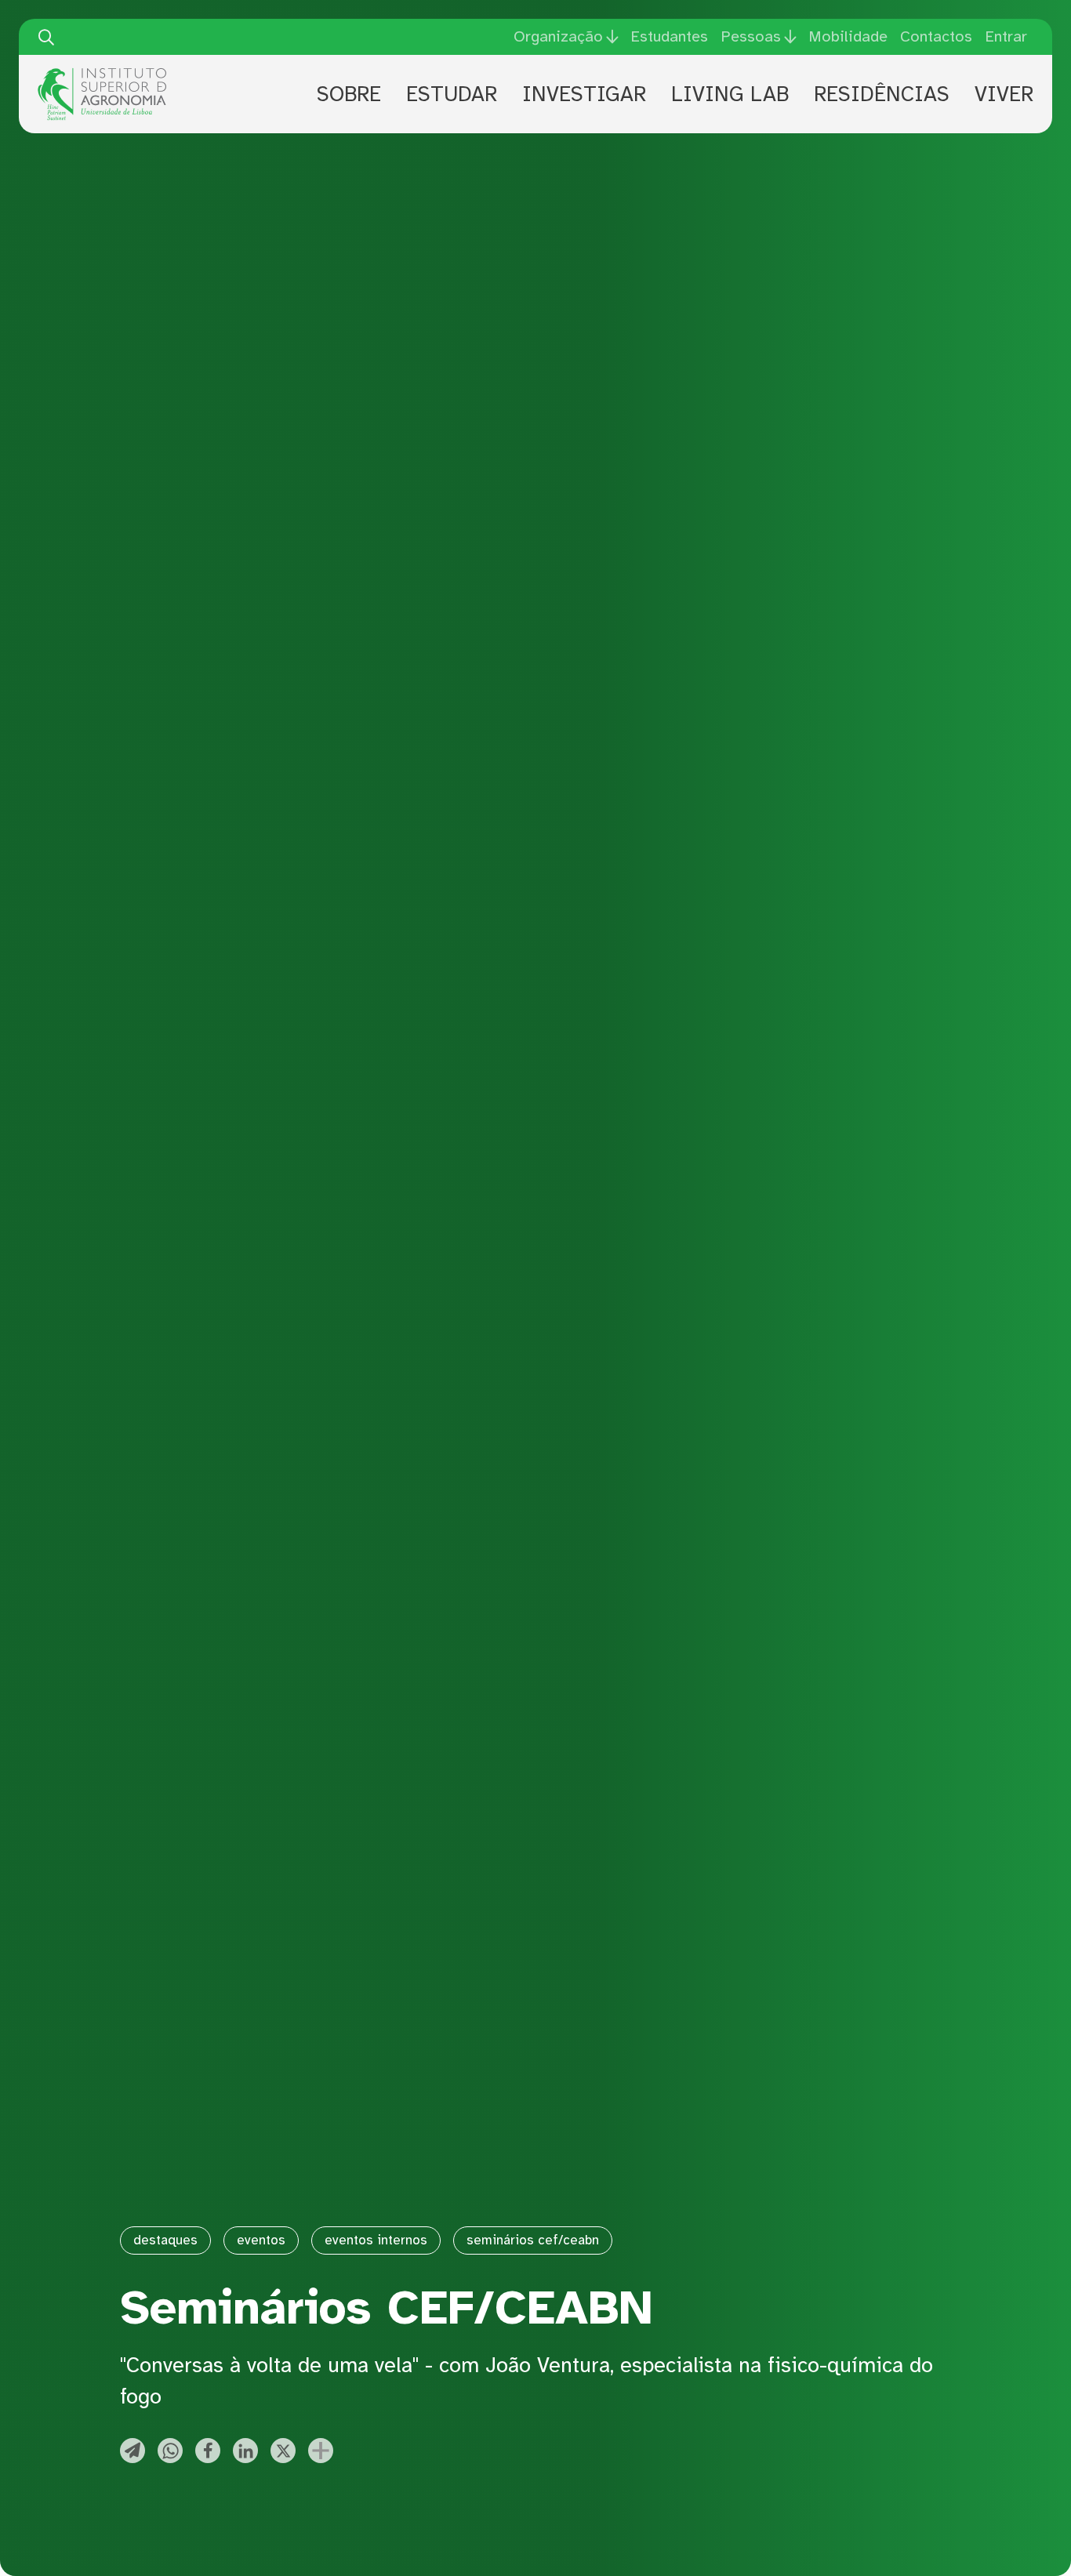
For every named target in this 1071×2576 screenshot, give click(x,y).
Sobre (349, 94)
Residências (882, 94)
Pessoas (751, 37)
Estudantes (669, 36)
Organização (558, 37)
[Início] (102, 74)
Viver (1004, 94)
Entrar (1006, 36)
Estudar (452, 94)
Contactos (936, 36)
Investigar (584, 94)
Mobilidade (848, 36)
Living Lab (730, 94)
